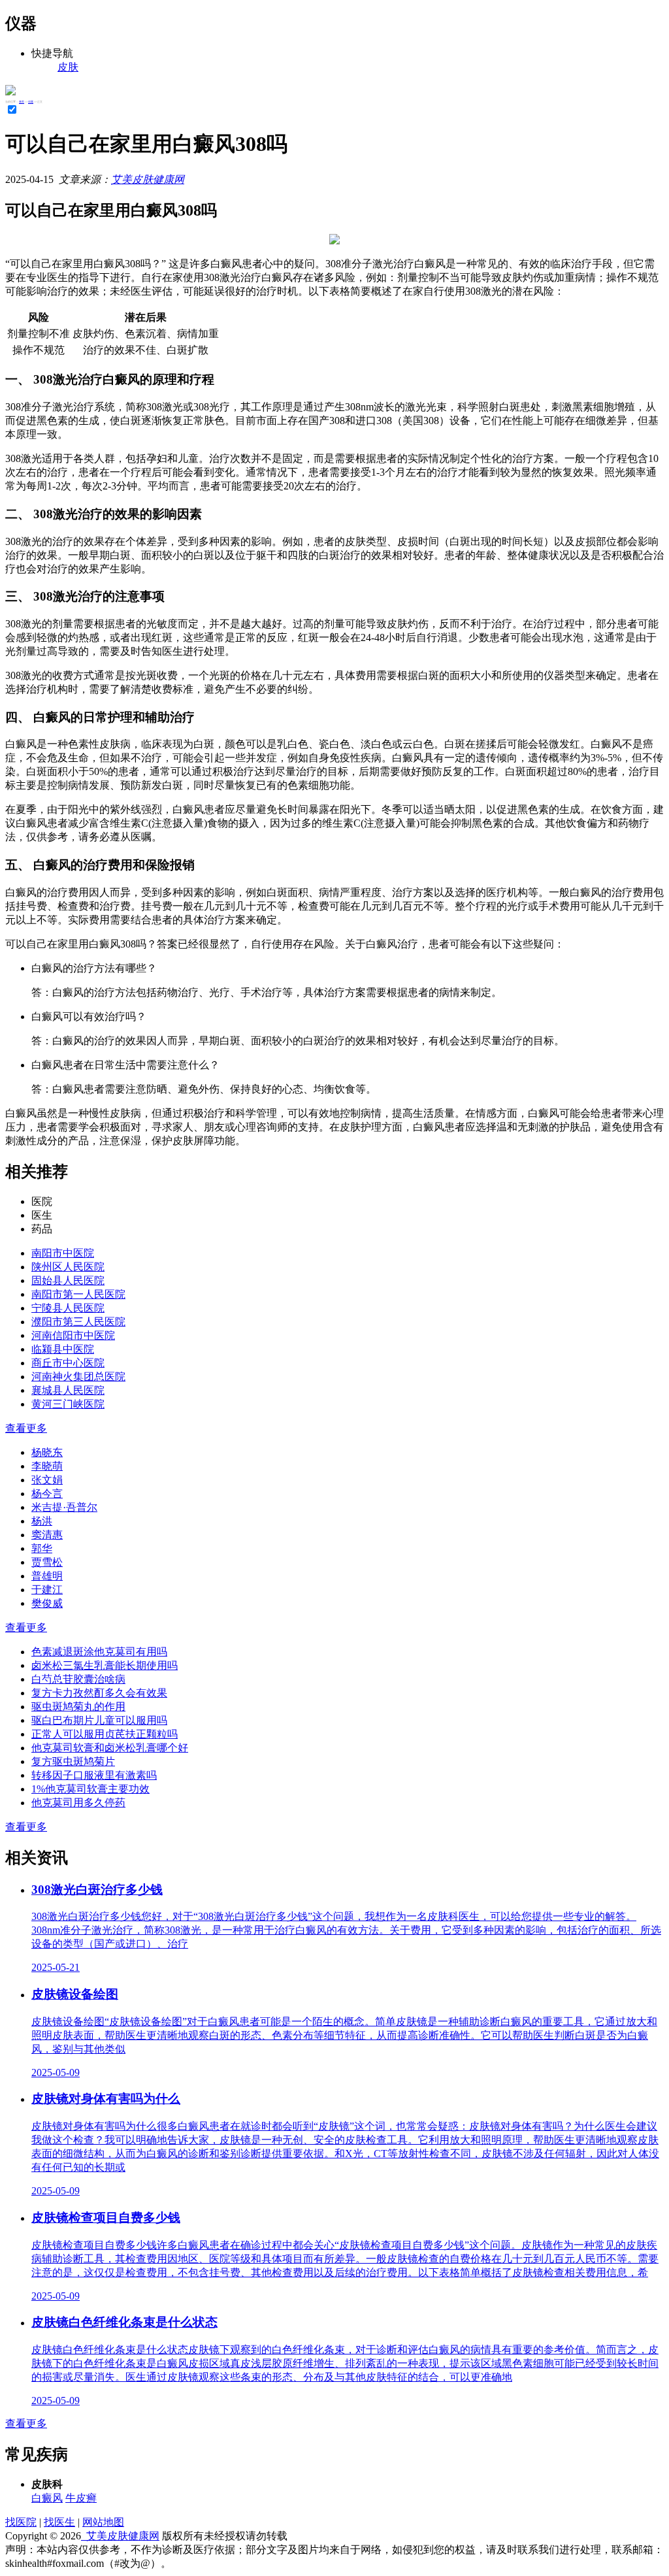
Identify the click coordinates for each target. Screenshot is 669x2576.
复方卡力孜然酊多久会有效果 (99, 1693)
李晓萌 (47, 1466)
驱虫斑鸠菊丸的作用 (78, 1707)
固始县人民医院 (68, 1280)
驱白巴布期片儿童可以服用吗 (99, 1720)
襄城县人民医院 (68, 1390)
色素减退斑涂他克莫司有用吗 (99, 1652)
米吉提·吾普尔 (64, 1507)
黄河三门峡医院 (68, 1404)
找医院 (21, 2522)
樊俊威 (47, 1603)
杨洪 (42, 1521)
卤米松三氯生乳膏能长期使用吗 (105, 1665)
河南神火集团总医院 (78, 1377)
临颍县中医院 (63, 1349)
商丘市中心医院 (68, 1363)
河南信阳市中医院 (73, 1335)
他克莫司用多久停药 (78, 1803)
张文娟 (47, 1480)
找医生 (59, 2522)
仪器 (31, 102)
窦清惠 (47, 1535)
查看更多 (26, 1428)
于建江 (47, 1590)
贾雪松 (47, 1562)
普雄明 (47, 1576)
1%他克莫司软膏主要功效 (90, 1789)
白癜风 (47, 2498)
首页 (22, 102)
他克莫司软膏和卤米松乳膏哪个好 (110, 1748)
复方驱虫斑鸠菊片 (73, 1761)
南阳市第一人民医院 (78, 1294)
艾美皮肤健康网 (148, 179)
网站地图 (103, 2522)
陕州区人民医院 (68, 1267)
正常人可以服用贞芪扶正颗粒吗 (105, 1734)
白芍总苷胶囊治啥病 (78, 1679)
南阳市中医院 (63, 1253)
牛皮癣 (81, 2498)
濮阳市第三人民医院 (78, 1322)
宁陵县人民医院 (68, 1308)
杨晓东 (47, 1452)
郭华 (42, 1548)
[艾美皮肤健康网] (10, 92)
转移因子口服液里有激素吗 (94, 1775)
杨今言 (47, 1494)
